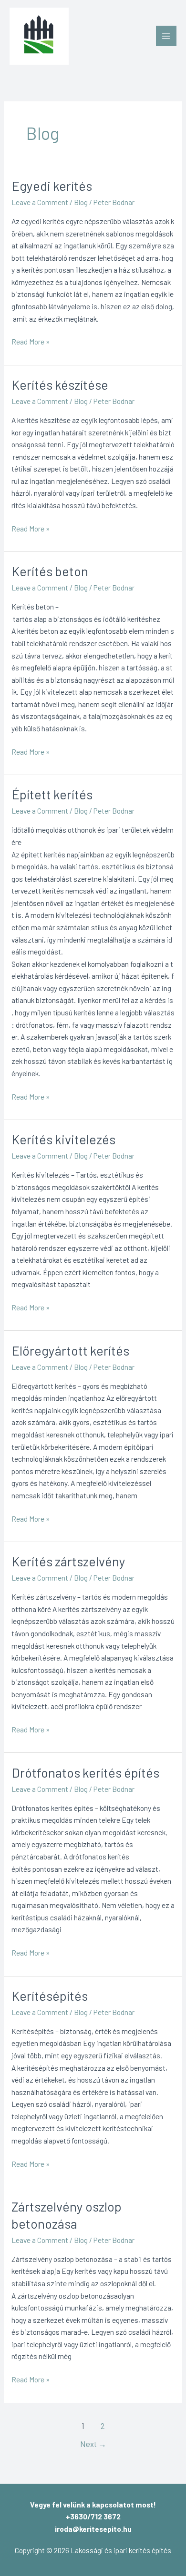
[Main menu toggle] (166, 36)
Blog (81, 202)
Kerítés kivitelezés (63, 1139)
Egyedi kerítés (52, 186)
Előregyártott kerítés (70, 1350)
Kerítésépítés (50, 1996)
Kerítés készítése (60, 384)
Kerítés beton (50, 571)
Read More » (31, 341)
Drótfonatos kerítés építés (85, 1772)
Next (93, 2444)
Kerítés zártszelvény (68, 1561)
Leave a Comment (40, 202)
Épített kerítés (52, 794)
